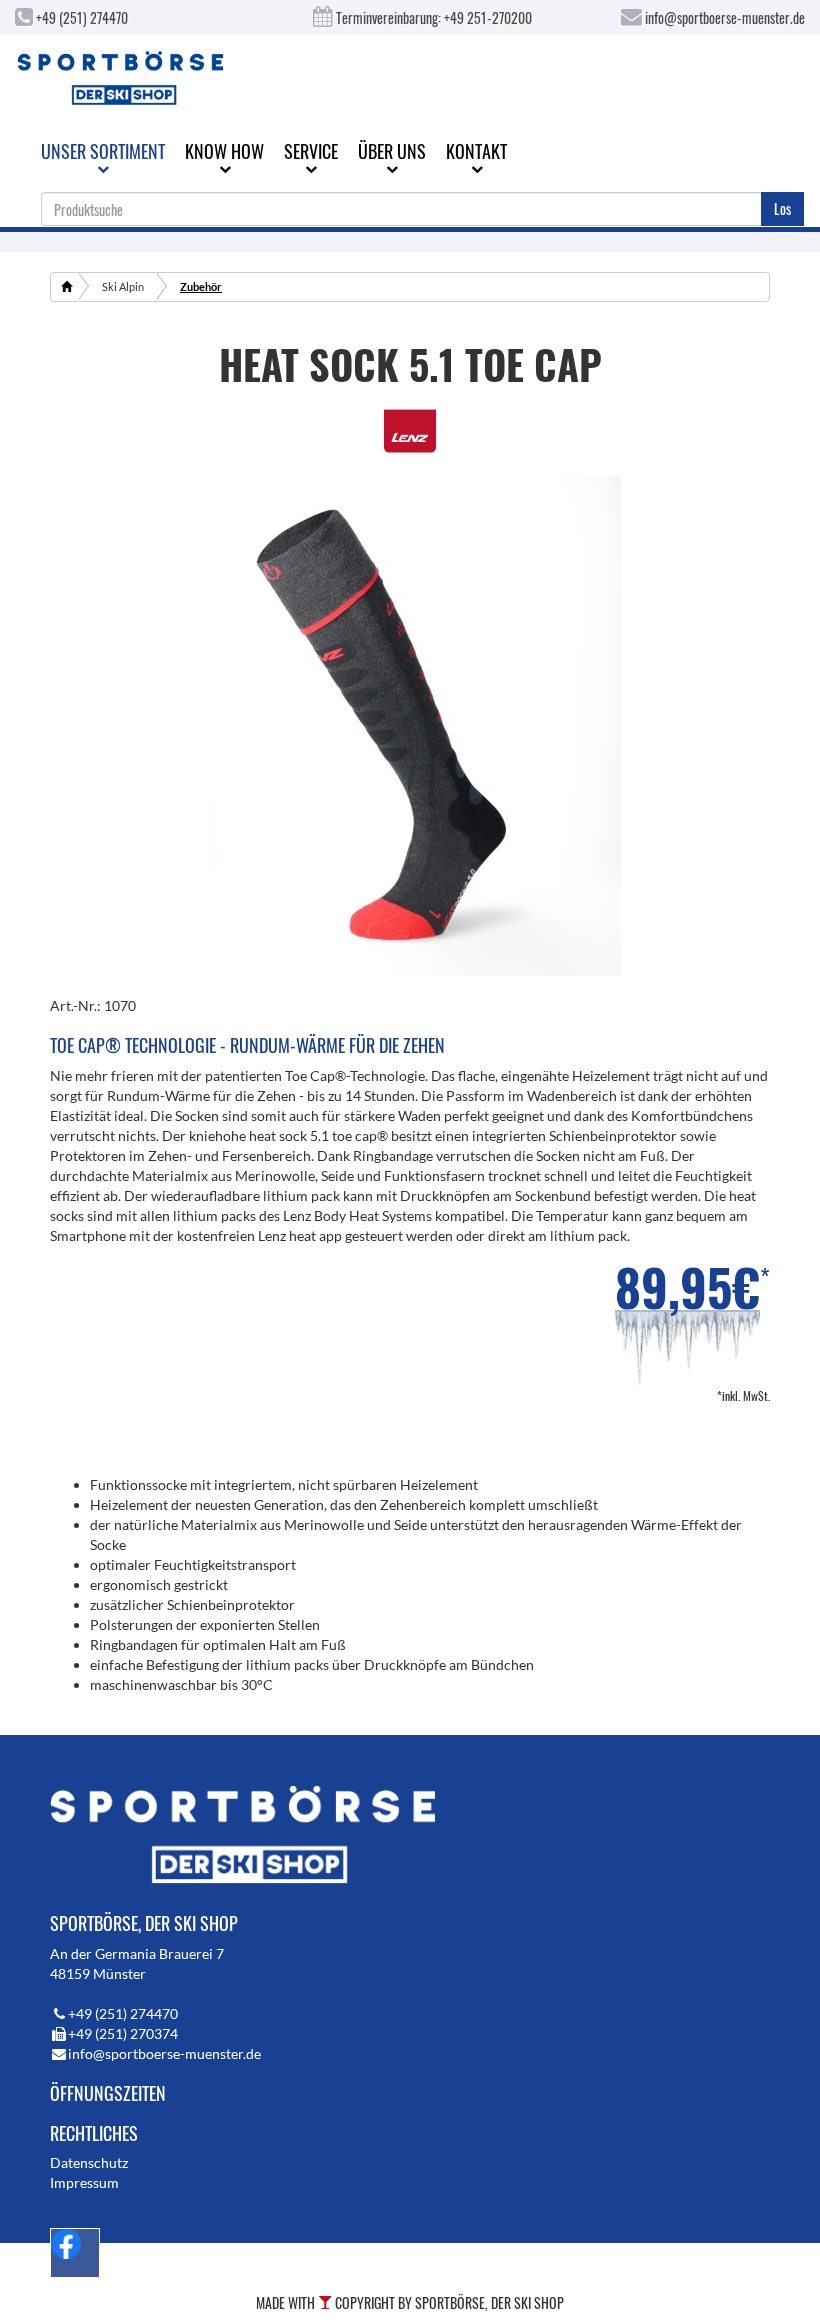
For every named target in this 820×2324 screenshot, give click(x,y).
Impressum (84, 2182)
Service (311, 151)
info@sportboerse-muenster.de (723, 17)
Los (782, 208)
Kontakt (476, 151)
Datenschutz (89, 2162)
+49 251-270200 (488, 17)
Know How (224, 151)
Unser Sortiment (103, 151)
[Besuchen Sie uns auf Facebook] (75, 2253)
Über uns (392, 151)
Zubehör (201, 286)
